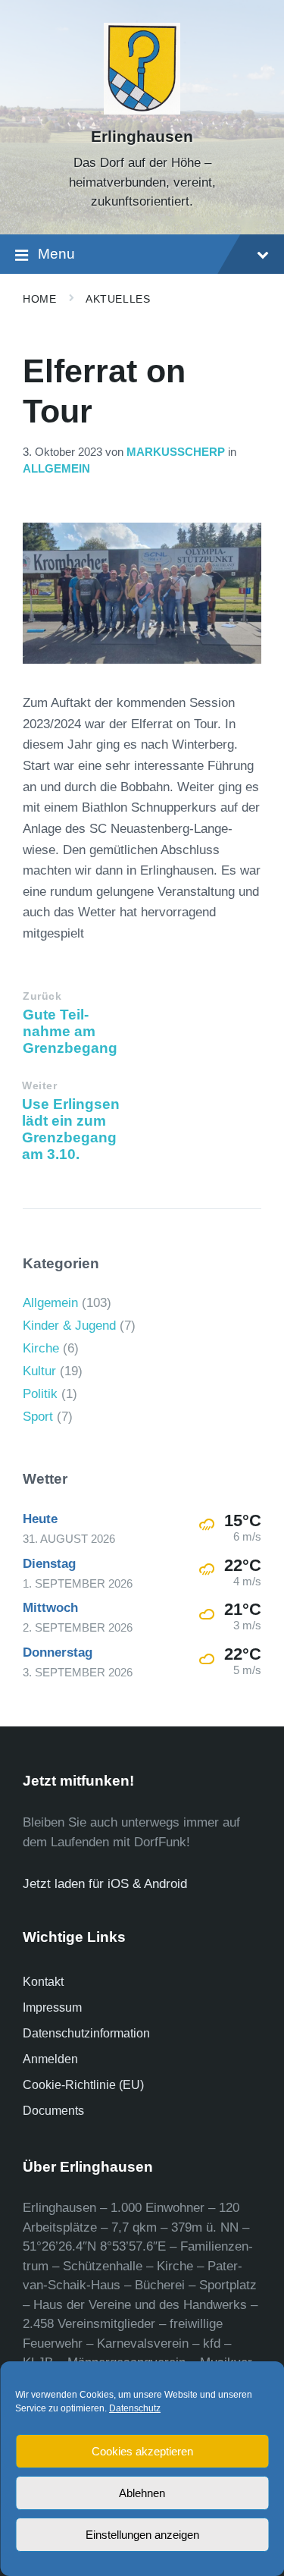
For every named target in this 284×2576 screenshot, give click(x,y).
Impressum (52, 2007)
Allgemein (56, 469)
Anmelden (50, 2059)
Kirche (41, 1348)
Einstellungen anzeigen (142, 2535)
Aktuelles (118, 299)
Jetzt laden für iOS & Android (105, 1884)
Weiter (39, 1086)
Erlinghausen (142, 137)
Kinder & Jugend (69, 1326)
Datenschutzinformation (86, 2033)
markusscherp (176, 452)
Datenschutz (135, 2408)
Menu (56, 254)
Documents (53, 2111)
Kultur (39, 1371)
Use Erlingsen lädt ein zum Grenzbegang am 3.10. (71, 1129)
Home (39, 299)
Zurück (42, 996)
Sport (38, 1417)
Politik (40, 1394)
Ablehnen (142, 2493)
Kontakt (43, 1982)
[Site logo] (142, 110)
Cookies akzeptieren (142, 2451)
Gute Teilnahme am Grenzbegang (70, 1031)
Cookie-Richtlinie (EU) (83, 2085)
